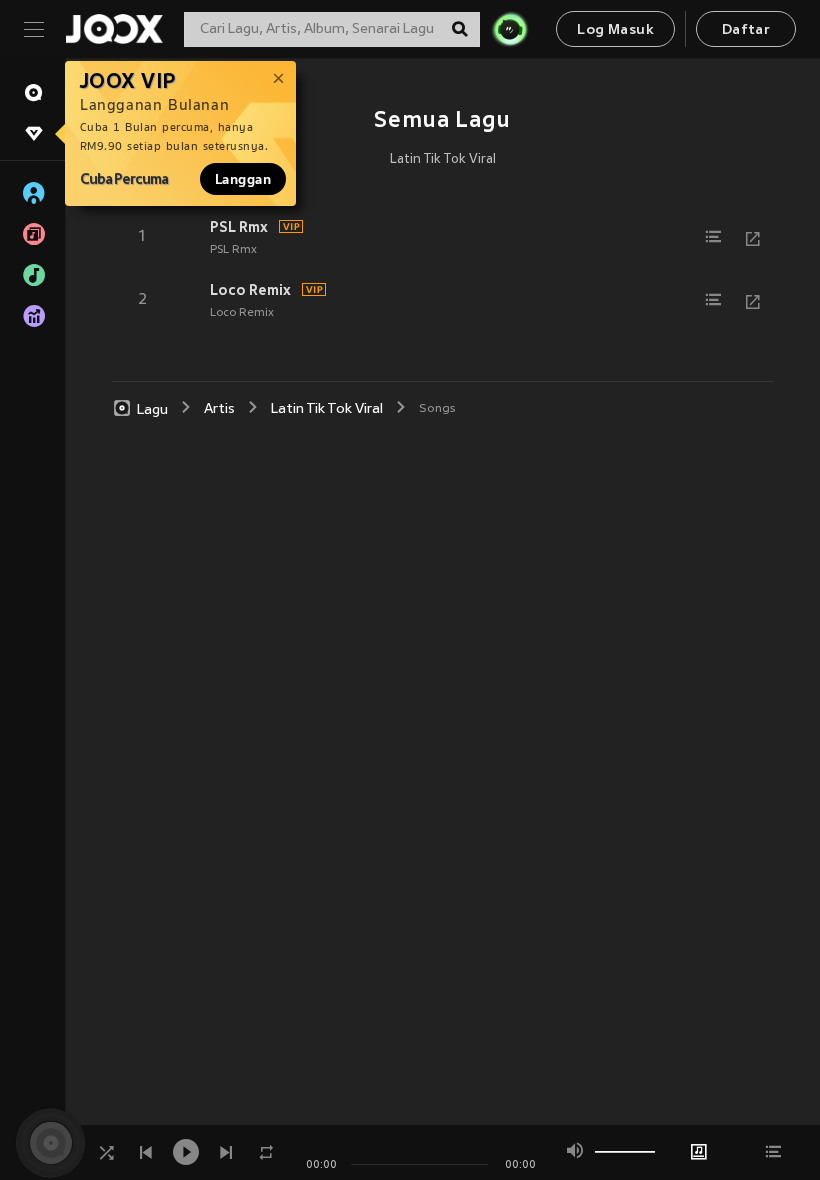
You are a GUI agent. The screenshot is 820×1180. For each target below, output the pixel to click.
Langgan (243, 179)
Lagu (152, 409)
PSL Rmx (239, 227)
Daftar (746, 30)
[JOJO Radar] (510, 29)
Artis (219, 409)
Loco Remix (250, 290)
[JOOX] (114, 29)
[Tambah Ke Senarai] (713, 237)
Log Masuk (615, 30)
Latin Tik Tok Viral (443, 160)
